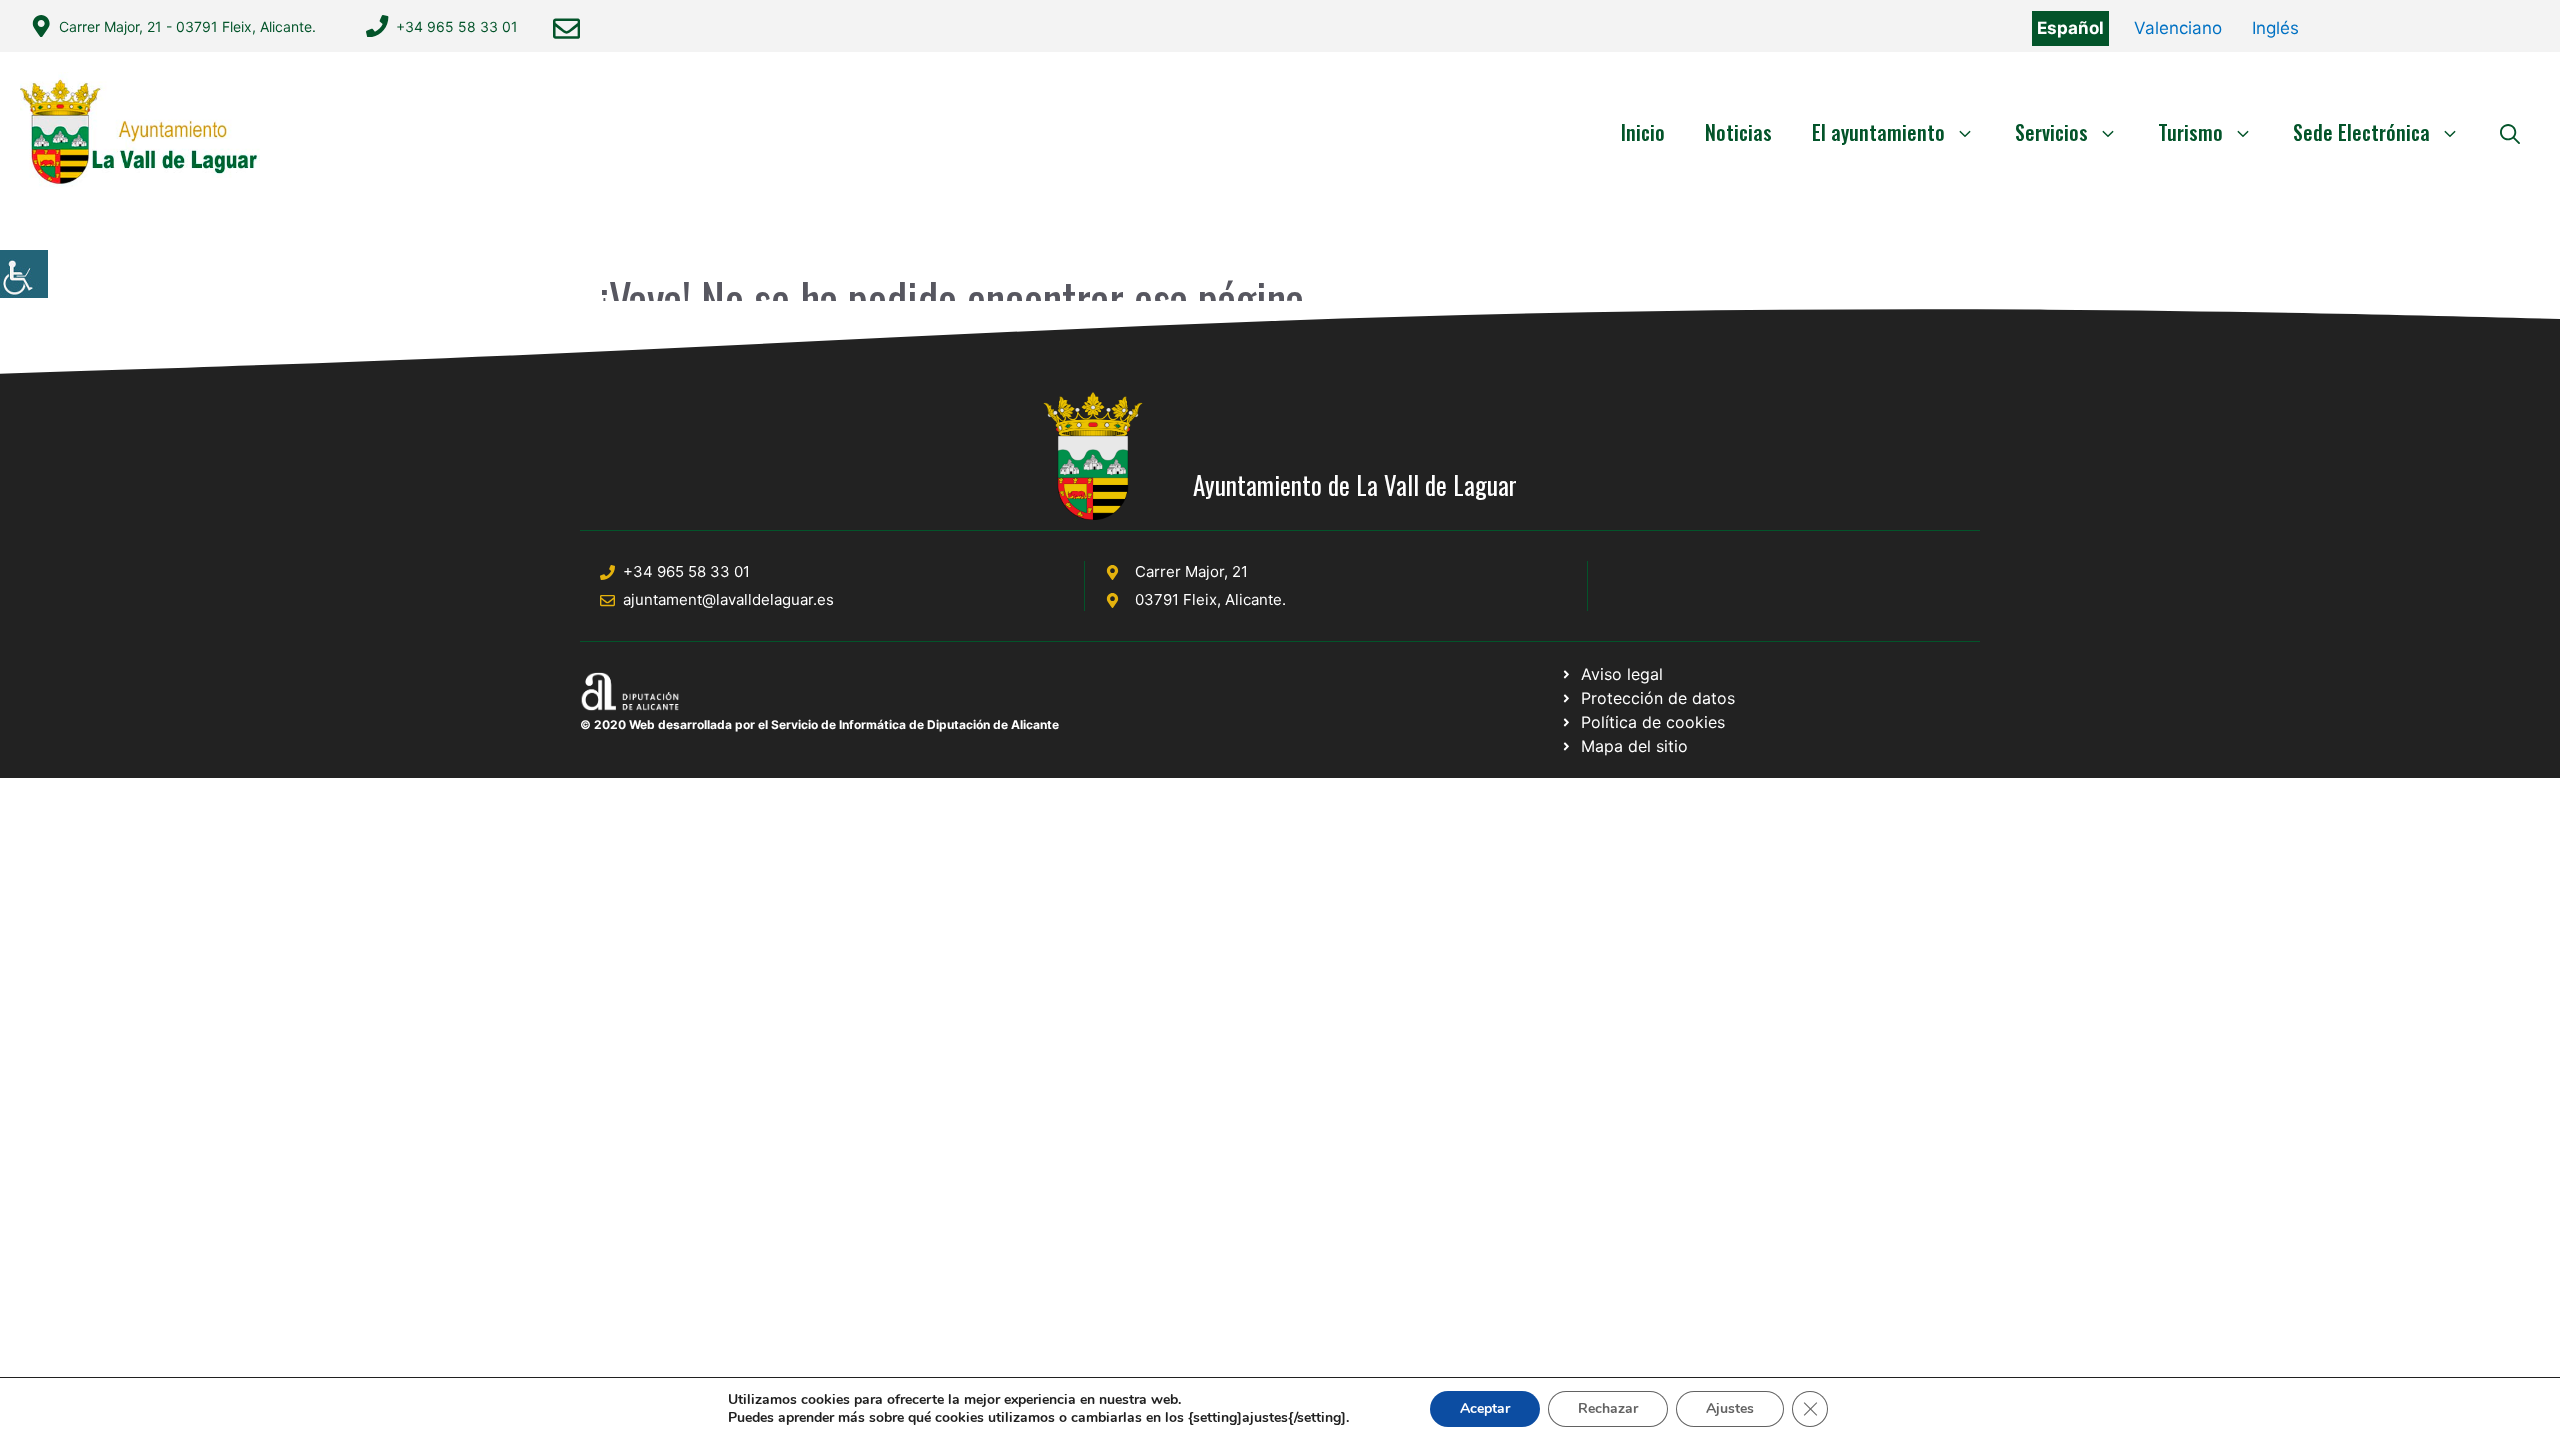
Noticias (1738, 132)
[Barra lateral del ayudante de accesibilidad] (24, 274)
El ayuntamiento (1878, 132)
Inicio (1643, 132)
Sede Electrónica (2361, 132)
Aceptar (1485, 1408)
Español (2070, 28)
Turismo (2190, 132)
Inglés (2275, 28)
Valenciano (2178, 28)
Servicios (2051, 132)
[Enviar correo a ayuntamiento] (566, 28)
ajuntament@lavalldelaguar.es (728, 599)
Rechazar (1608, 1408)
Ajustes (1730, 1408)
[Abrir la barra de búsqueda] (2510, 132)
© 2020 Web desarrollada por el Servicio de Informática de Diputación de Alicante (819, 724)
